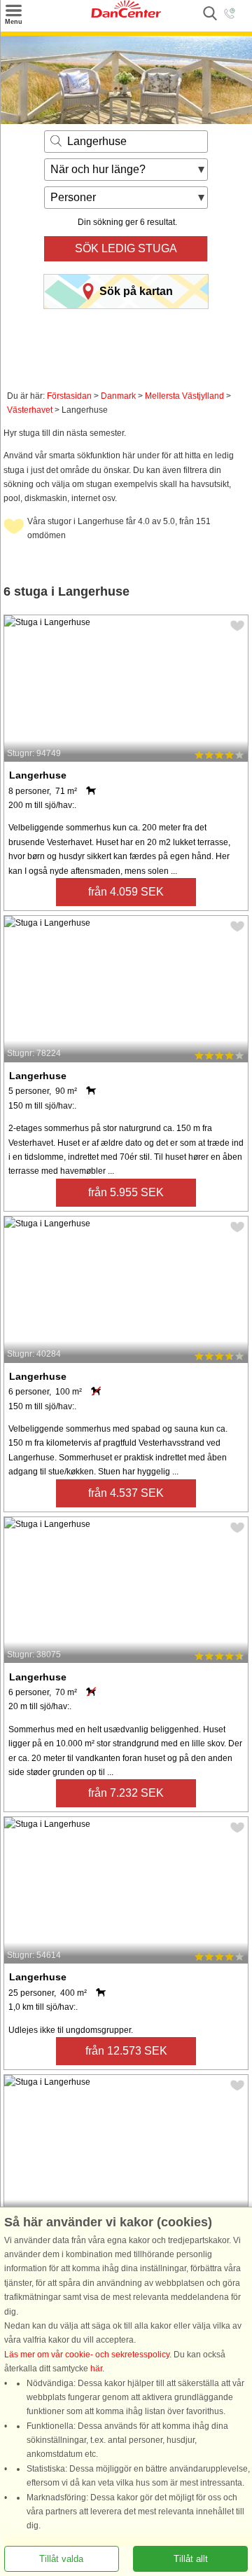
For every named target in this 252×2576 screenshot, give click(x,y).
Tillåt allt (191, 2559)
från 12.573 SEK (126, 2051)
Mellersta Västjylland (184, 396)
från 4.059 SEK (126, 892)
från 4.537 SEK (126, 1493)
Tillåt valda (61, 2559)
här (96, 2369)
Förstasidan (69, 396)
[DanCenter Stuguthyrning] (126, 15)
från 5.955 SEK (126, 1192)
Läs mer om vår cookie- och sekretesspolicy (87, 2355)
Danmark (118, 396)
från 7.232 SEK (126, 1793)
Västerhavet (30, 410)
